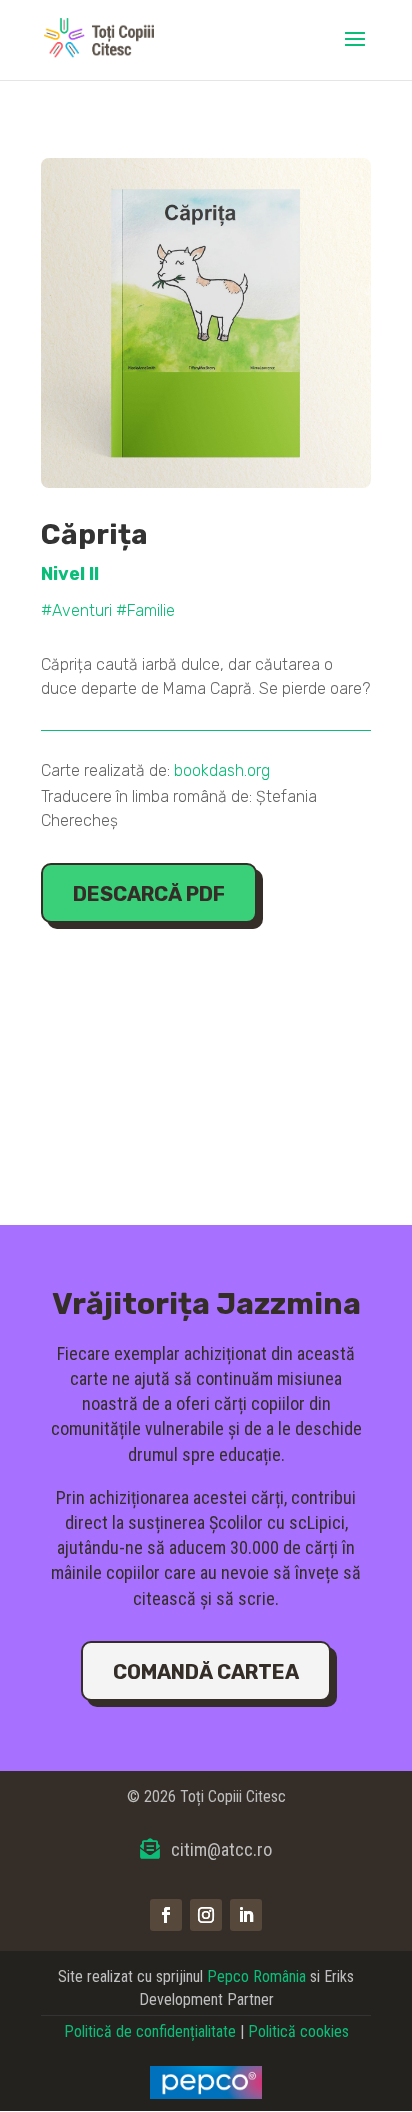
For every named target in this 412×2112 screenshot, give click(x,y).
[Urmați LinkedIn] (246, 1915)
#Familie (145, 610)
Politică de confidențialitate (150, 2031)
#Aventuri (76, 610)
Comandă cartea (206, 1672)
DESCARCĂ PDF (149, 894)
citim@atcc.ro (221, 1849)
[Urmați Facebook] (166, 1915)
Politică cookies (298, 2031)
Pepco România (256, 1976)
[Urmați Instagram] (206, 1915)
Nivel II (70, 574)
